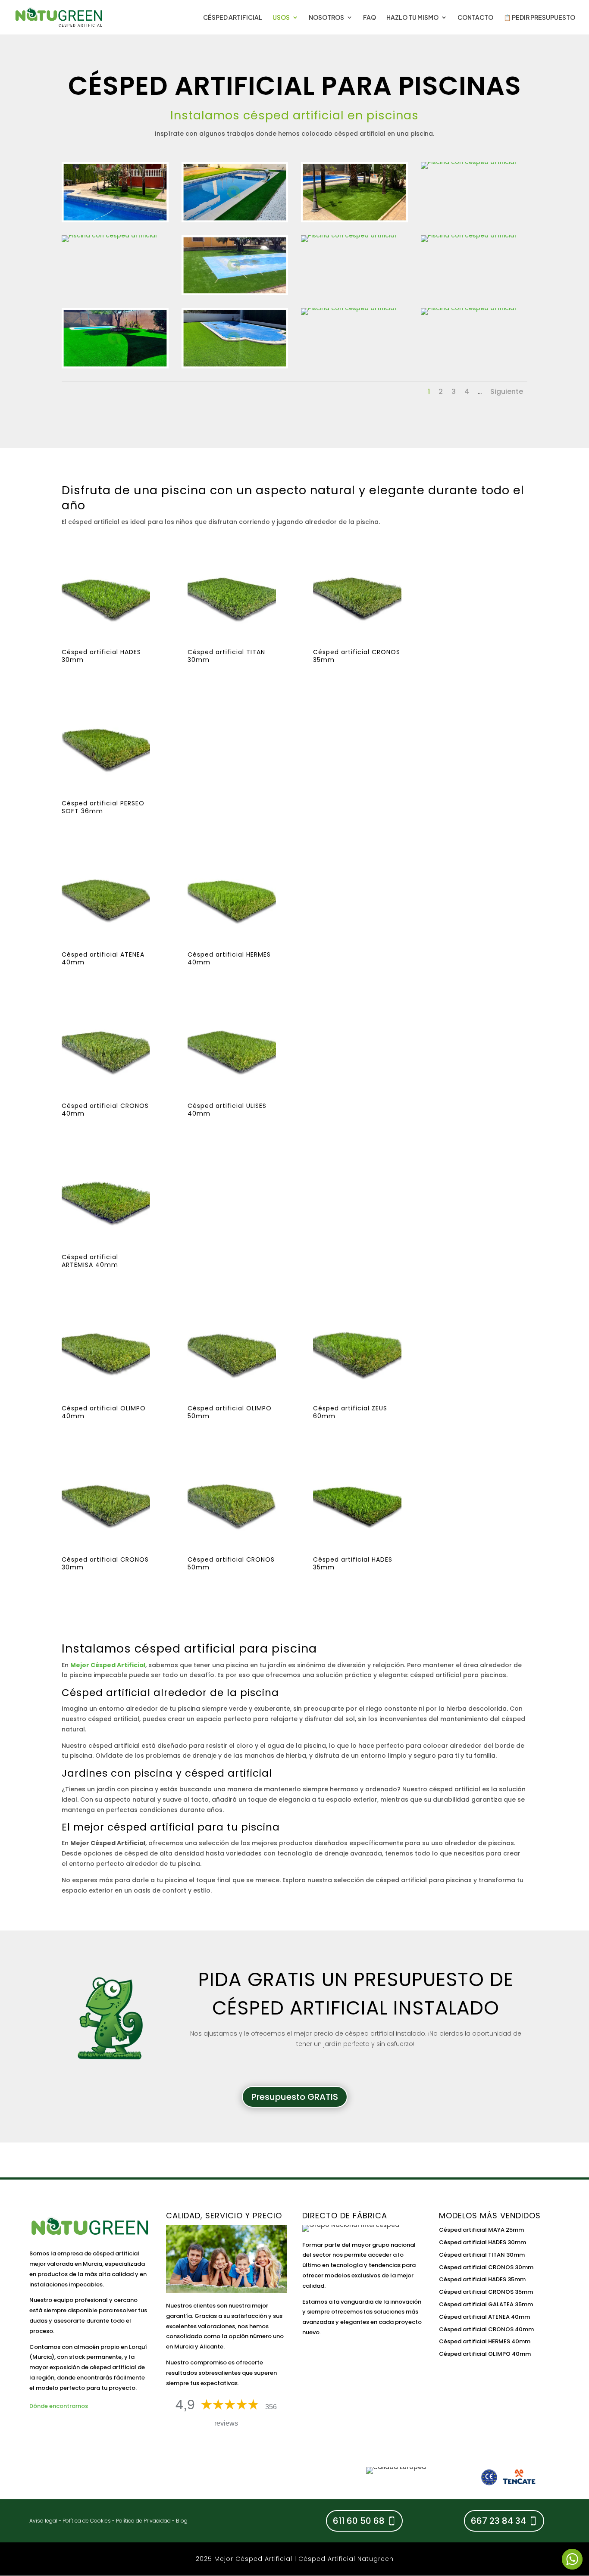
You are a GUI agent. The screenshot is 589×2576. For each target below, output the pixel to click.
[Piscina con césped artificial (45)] (349, 235)
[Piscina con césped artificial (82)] (235, 366)
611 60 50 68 (359, 2521)
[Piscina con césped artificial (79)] (354, 220)
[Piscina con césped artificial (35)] (349, 308)
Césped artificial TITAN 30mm (482, 2255)
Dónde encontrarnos (59, 2406)
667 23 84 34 (498, 2521)
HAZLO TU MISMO (412, 18)
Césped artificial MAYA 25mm (481, 2230)
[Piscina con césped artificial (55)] (235, 293)
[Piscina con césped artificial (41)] (468, 308)
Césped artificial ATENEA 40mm (484, 2317)
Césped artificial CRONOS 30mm (486, 2267)
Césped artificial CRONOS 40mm (486, 2329)
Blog (182, 2521)
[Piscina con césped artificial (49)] (235, 220)
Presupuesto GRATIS (295, 2097)
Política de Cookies (87, 2521)
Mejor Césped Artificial (108, 1665)
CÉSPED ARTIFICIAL (233, 18)
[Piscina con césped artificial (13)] (115, 220)
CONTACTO (475, 18)
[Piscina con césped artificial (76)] (468, 162)
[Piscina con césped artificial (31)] (115, 366)
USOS (281, 18)
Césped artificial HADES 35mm (482, 2279)
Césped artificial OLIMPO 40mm (485, 2354)
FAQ (370, 18)
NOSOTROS (326, 18)
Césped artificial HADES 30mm (482, 2242)
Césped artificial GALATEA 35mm (486, 2304)
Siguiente (507, 391)
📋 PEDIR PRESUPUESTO (539, 18)
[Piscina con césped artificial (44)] (109, 235)
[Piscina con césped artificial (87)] (468, 235)
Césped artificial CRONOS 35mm (486, 2292)
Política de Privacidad (143, 2521)
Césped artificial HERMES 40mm (485, 2341)
